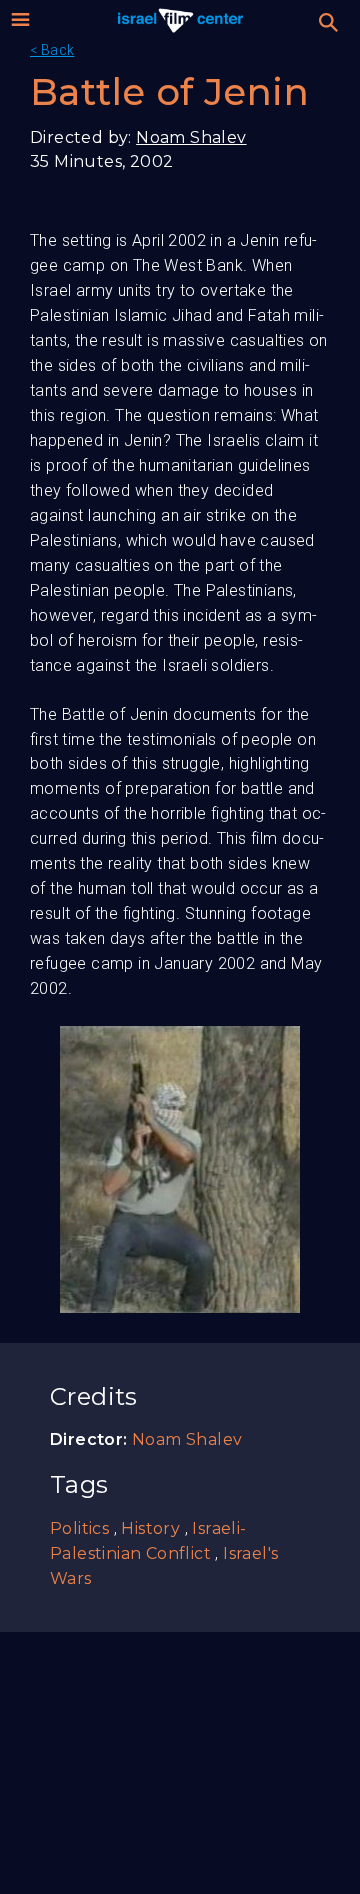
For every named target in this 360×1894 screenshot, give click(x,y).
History (150, 1528)
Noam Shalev (191, 137)
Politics (79, 1528)
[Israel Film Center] (180, 20)
